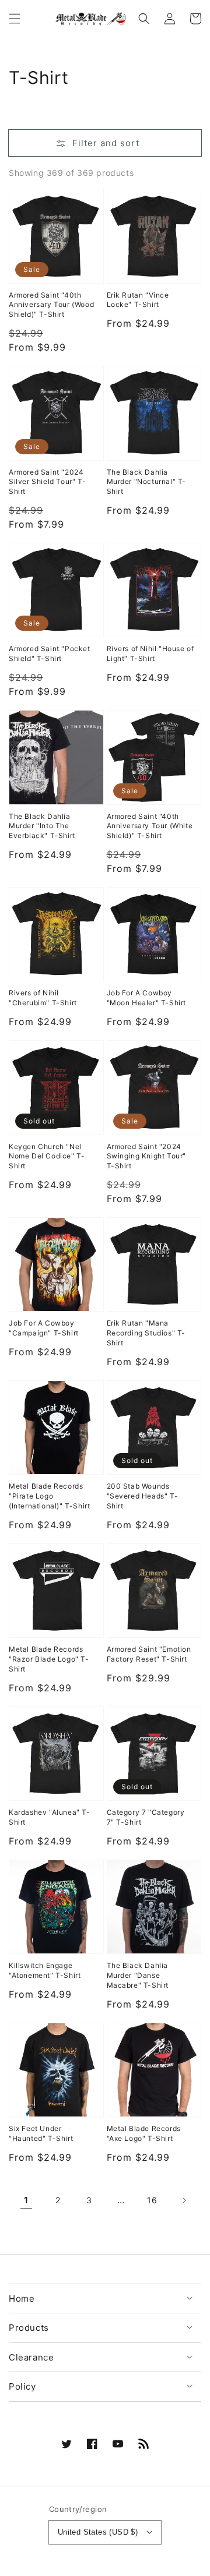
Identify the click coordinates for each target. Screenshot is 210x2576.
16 (152, 2200)
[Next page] (184, 2200)
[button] (15, 19)
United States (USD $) (98, 2532)
